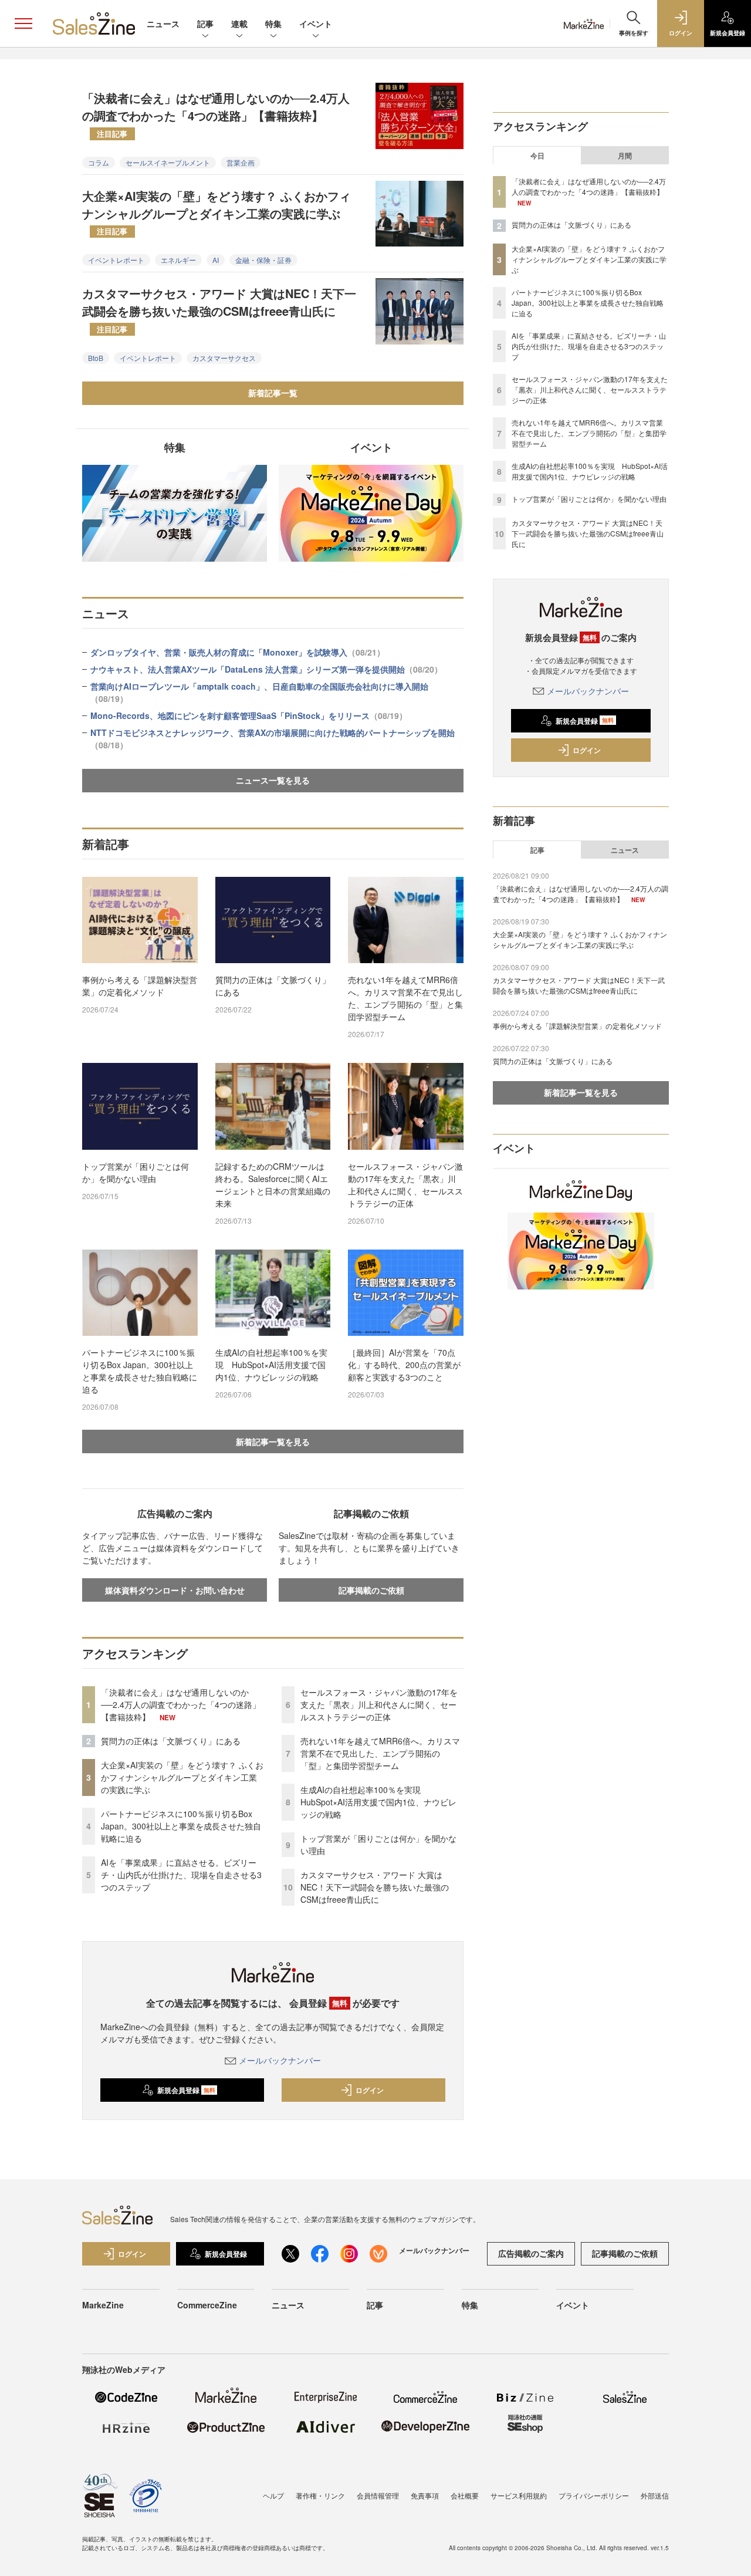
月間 (625, 156)
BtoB (96, 358)
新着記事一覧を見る (273, 1441)
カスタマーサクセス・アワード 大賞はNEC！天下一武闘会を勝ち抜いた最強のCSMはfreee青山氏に (219, 309)
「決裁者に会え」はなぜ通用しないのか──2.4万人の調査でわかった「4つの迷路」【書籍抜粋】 (216, 114)
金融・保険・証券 (263, 260)
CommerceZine (207, 2305)
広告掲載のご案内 (531, 2253)
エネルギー (178, 260)
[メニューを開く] (23, 23)
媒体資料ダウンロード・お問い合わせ (175, 1590)
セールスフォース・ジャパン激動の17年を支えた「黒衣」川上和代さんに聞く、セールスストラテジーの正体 (405, 1185)
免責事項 (425, 2495)
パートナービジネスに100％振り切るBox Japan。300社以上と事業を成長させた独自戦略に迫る (140, 1371)
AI (216, 260)
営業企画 (241, 162)
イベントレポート (116, 260)
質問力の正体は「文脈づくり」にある (273, 986)
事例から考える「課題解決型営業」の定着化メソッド (140, 986)
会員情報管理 (378, 2495)
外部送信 (655, 2495)
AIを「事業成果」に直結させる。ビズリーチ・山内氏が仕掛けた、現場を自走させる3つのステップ (181, 1875)
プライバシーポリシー (594, 2495)
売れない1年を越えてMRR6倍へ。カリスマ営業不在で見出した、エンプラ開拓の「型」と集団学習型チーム (405, 998)
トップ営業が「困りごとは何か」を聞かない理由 (136, 1172)
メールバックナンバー (280, 2060)
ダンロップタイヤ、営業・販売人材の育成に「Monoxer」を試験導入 (238, 652)
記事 (205, 23)
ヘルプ (273, 2495)
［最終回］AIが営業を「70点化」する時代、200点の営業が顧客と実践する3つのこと (404, 1365)
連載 (239, 23)
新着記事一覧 (273, 393)
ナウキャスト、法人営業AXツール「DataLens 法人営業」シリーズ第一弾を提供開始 (266, 669)
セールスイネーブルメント (168, 162)
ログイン (370, 2090)
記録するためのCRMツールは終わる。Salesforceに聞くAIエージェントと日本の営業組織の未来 (273, 1185)
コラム (99, 162)
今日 (537, 156)
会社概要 (465, 2495)
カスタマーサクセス (224, 358)
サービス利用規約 (519, 2495)
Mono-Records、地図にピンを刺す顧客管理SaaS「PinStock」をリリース (249, 715)
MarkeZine (103, 2305)
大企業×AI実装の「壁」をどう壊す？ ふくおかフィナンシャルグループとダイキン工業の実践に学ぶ (216, 212)
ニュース (163, 23)
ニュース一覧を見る (273, 780)
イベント (316, 23)
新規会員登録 (186, 2090)
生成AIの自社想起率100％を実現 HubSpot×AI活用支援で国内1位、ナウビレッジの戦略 (271, 1365)
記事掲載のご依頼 (371, 1590)
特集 (273, 23)
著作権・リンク (320, 2495)
